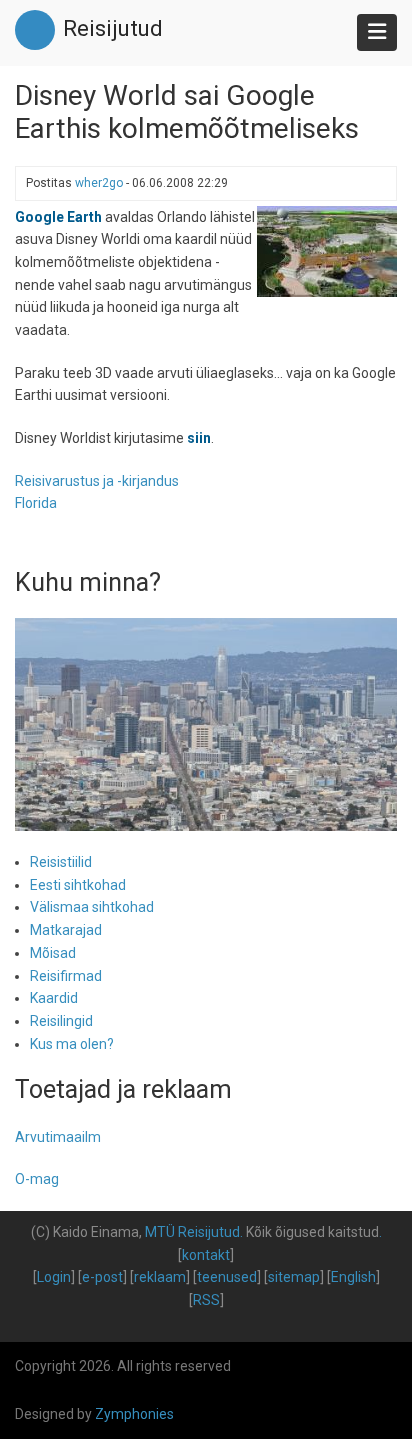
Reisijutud (113, 28)
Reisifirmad (66, 976)
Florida (36, 503)
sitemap (294, 1277)
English (353, 1277)
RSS (206, 1300)
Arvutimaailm (58, 1137)
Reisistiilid (61, 862)
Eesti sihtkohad (78, 885)
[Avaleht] (35, 29)
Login (54, 1277)
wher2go (99, 183)
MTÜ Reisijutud (192, 1232)
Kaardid (54, 998)
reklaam (160, 1277)
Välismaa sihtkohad (92, 907)
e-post (102, 1277)
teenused (227, 1277)
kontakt (206, 1255)
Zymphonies (134, 1414)
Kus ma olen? (72, 1044)
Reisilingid (61, 1021)
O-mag (37, 1179)
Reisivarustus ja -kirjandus (97, 481)
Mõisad (53, 953)
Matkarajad (66, 930)
